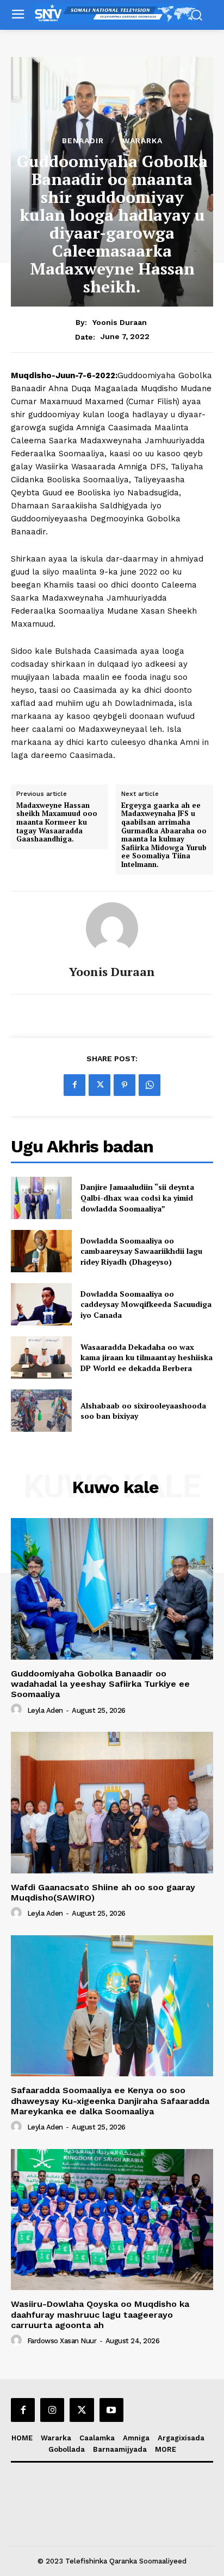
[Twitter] (99, 1085)
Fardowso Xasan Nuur (62, 2341)
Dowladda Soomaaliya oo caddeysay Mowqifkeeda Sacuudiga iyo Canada (146, 1304)
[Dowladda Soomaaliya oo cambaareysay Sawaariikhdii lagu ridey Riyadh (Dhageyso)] (41, 1251)
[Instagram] (52, 2410)
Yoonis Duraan (120, 322)
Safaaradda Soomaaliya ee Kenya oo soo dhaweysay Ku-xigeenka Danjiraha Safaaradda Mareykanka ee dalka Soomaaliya (110, 2100)
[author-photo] (18, 1710)
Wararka (142, 141)
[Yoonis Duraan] (112, 928)
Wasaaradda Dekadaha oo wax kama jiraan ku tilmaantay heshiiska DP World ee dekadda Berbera (147, 1357)
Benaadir (83, 141)
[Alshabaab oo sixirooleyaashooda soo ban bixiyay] (41, 1411)
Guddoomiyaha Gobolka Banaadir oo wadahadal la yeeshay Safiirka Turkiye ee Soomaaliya (100, 1684)
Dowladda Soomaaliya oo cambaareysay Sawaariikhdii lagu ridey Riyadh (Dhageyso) (141, 1251)
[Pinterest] (125, 1085)
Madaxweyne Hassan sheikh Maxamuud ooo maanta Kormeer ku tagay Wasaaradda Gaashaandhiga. (57, 822)
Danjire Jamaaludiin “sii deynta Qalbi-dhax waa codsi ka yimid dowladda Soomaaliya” (137, 1197)
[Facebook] (74, 1085)
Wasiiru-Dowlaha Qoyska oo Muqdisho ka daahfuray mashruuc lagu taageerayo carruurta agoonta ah (100, 2314)
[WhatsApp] (150, 1085)
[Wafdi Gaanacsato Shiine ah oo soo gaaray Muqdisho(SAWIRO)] (112, 1802)
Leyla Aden (45, 1710)
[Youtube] (111, 2410)
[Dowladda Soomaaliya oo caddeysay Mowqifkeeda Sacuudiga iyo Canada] (41, 1304)
